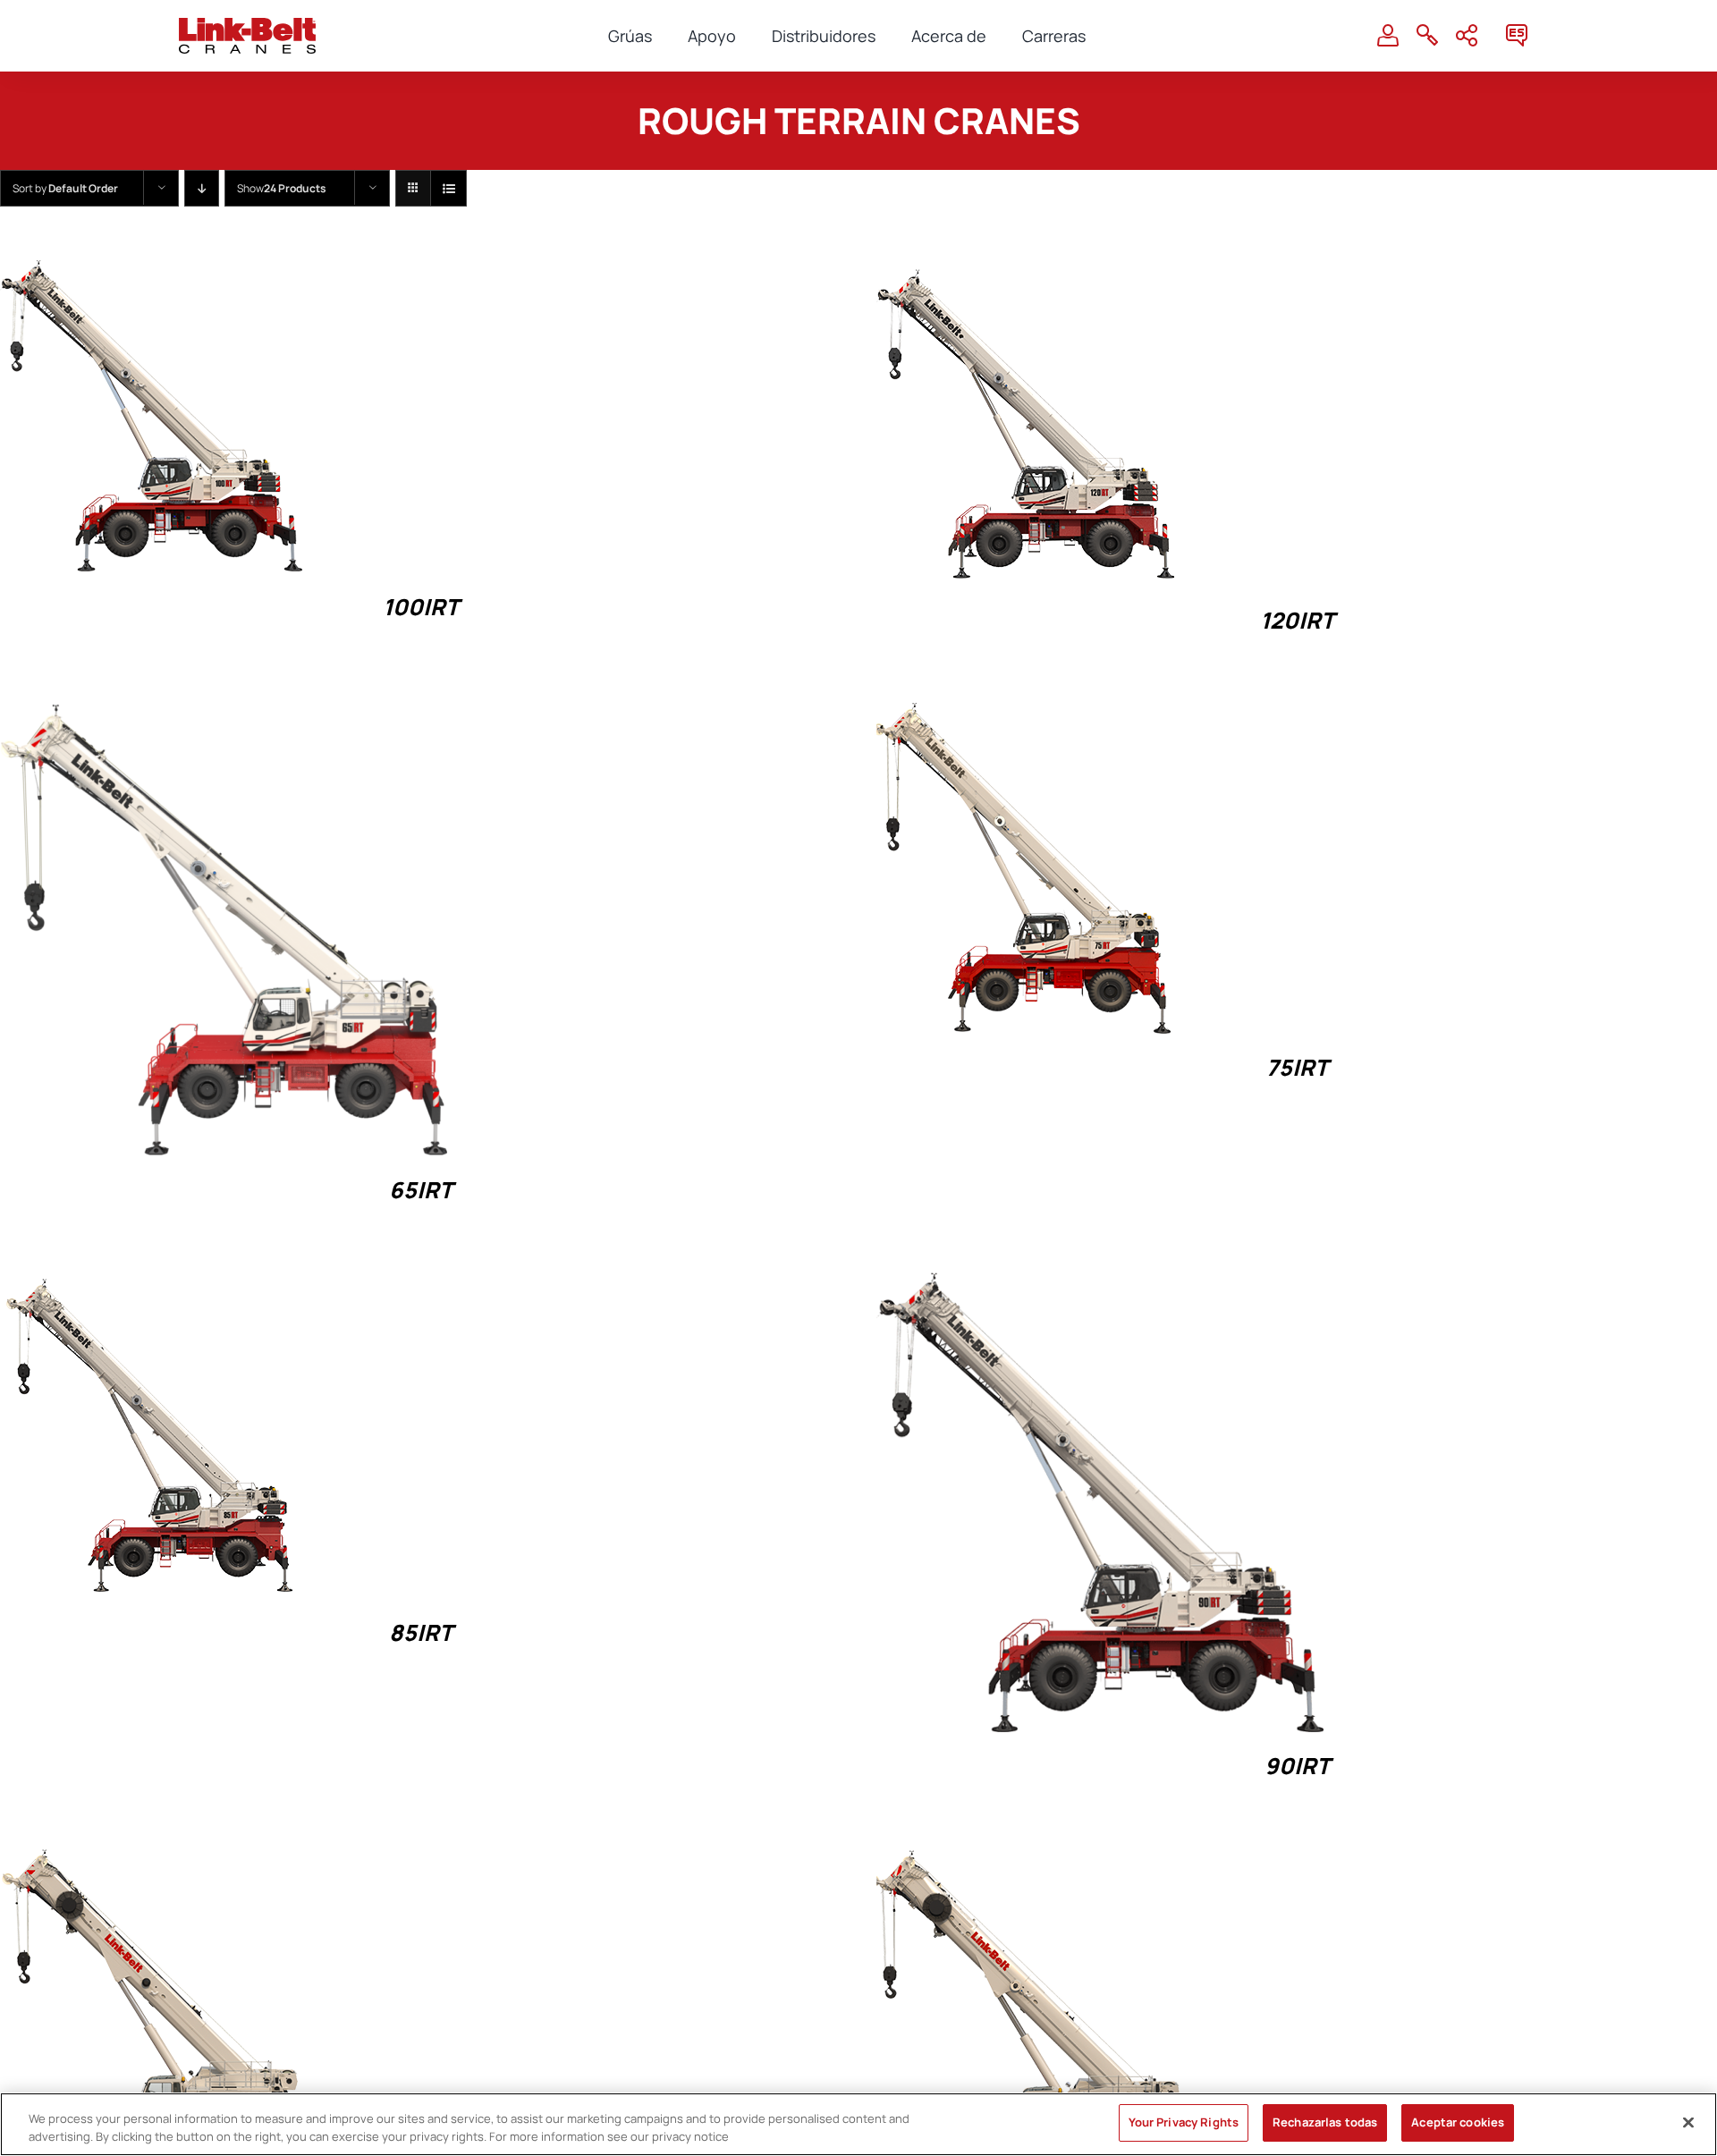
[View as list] (448, 188)
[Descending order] (202, 188)
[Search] (1427, 36)
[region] (858, 2124)
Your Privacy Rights (1184, 2122)
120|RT (1297, 620)
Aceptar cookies (1458, 2122)
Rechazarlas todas (1325, 2122)
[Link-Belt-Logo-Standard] (247, 25)
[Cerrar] (1688, 2122)
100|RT (421, 607)
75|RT (1297, 1067)
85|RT (421, 1632)
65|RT (421, 1190)
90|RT (1297, 1766)
